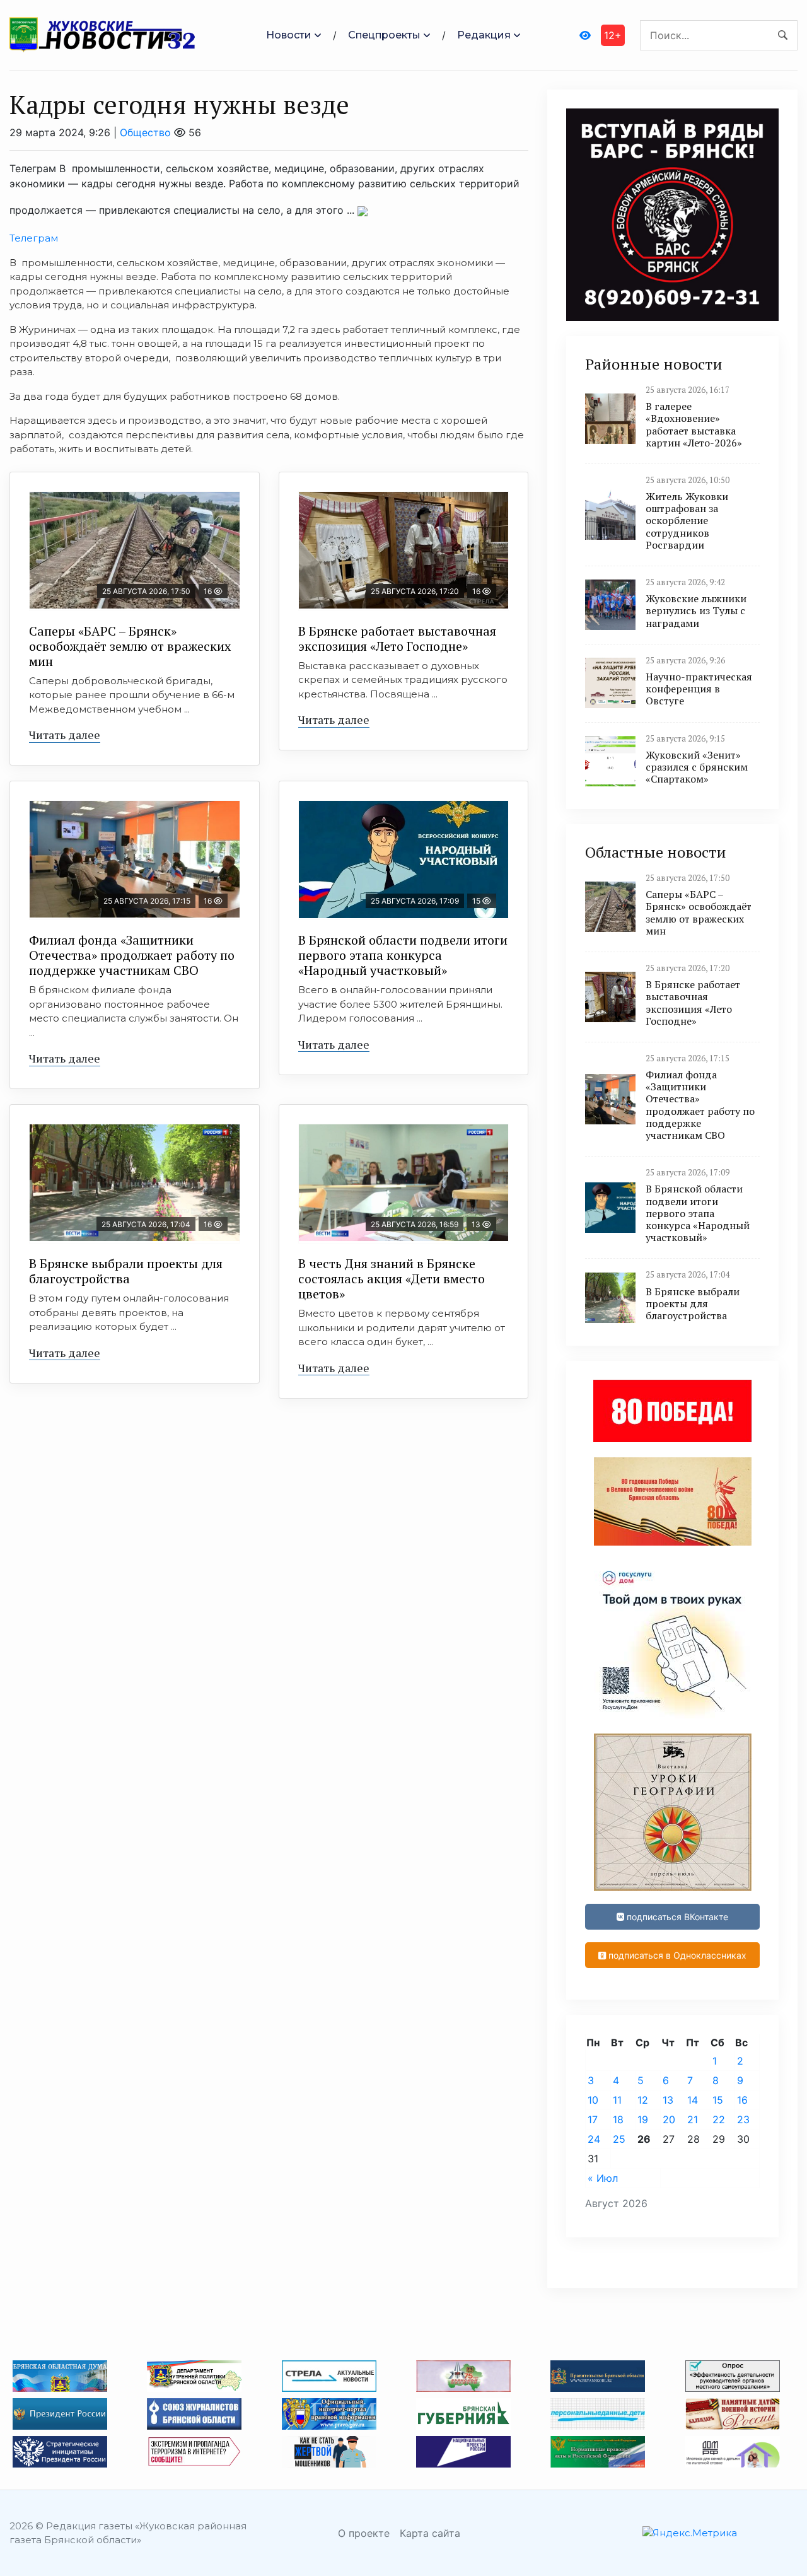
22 (719, 2119)
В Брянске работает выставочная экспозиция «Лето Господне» (397, 638)
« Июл (603, 2178)
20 (669, 2119)
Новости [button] (289, 35)
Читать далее (65, 735)
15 (718, 2100)
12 (643, 2100)
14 (693, 2100)
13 (668, 2100)
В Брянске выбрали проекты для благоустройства (126, 1271)
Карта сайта (430, 2533)
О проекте (364, 2533)
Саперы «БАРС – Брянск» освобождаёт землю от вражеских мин (130, 646)
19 (643, 2119)
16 (742, 2100)
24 (594, 2139)
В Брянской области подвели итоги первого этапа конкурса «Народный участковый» (403, 955)
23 (743, 2119)
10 (593, 2100)
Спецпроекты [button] (384, 35)
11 (617, 2100)
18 (618, 2119)
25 (619, 2139)
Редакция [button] (484, 35)
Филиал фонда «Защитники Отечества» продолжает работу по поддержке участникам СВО (132, 955)
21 (693, 2119)
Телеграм (34, 238)
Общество (145, 132)
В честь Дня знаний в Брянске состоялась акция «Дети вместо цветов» (392, 1279)
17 (593, 2119)
